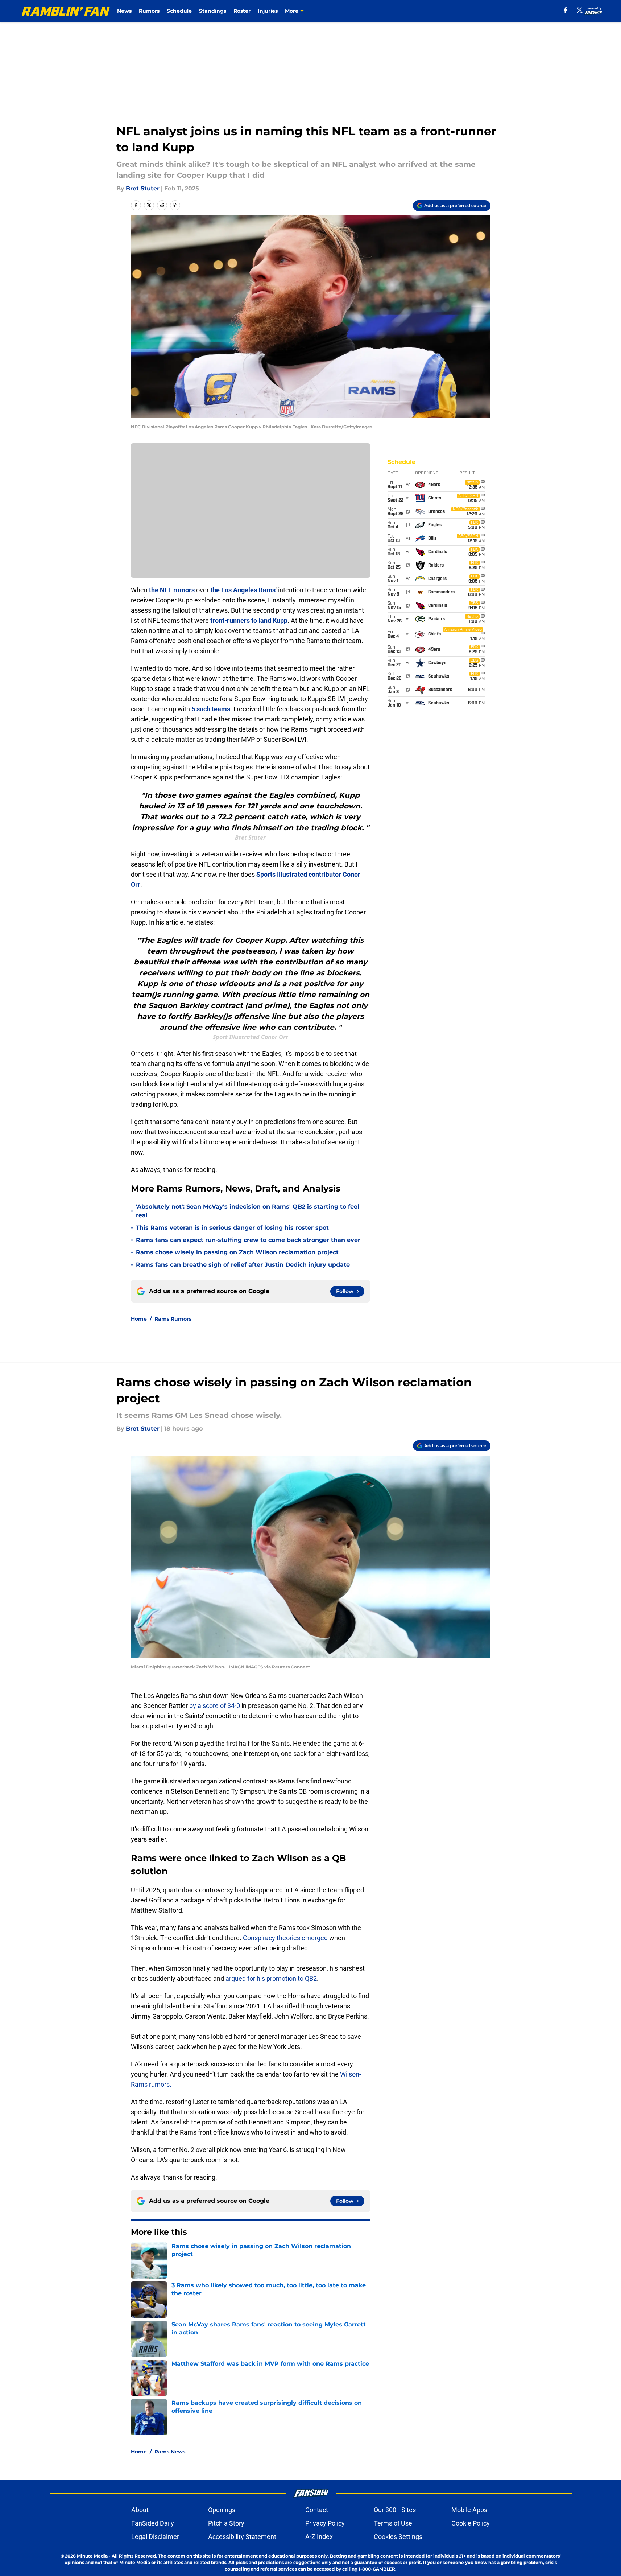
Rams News (170, 2452)
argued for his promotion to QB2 (271, 1978)
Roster (242, 11)
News (124, 11)
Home (139, 1319)
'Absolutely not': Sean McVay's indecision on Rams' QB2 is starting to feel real (248, 1211)
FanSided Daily (153, 2523)
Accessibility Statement (242, 2537)
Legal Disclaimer (155, 2537)
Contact (317, 2510)
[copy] (175, 205)
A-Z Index (319, 2537)
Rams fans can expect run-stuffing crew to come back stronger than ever (248, 1240)
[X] (580, 10)
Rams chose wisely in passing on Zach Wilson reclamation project (237, 1252)
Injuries (268, 11)
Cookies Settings (398, 2537)
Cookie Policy (471, 2523)
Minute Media (92, 2556)
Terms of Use (393, 2523)
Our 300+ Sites (395, 2510)
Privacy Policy (325, 2523)
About (140, 2510)
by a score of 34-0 (215, 1706)
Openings (222, 2510)
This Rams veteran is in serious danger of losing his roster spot (232, 1228)
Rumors (149, 11)
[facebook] (565, 10)
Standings (213, 11)
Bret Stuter (143, 188)
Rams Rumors (173, 1319)
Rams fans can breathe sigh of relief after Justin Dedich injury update (243, 1265)
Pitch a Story (226, 2523)
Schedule (179, 11)
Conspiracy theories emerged (286, 1938)
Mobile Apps (469, 2510)
